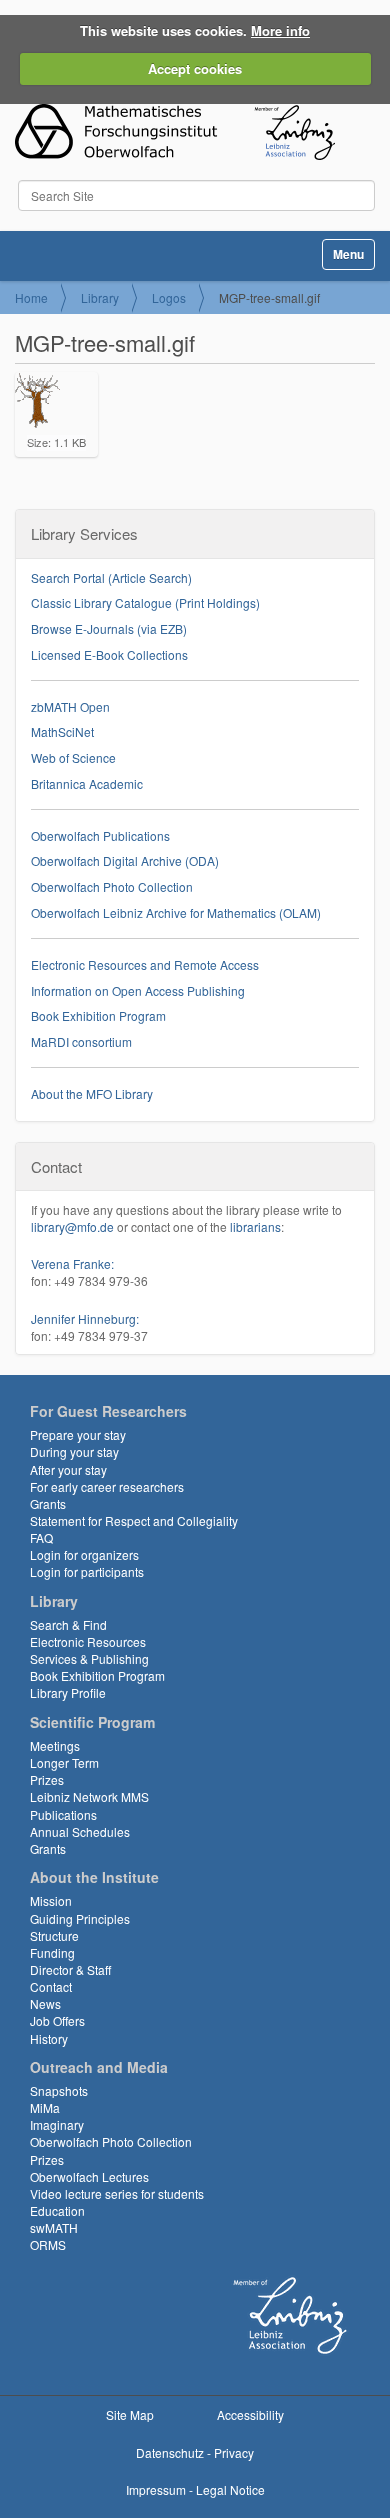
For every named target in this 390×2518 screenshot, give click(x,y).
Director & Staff (70, 1969)
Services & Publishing (89, 1658)
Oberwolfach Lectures (89, 2176)
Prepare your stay (78, 1434)
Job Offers (57, 2020)
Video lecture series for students (117, 2193)
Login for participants (87, 1571)
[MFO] (175, 132)
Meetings (55, 1745)
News (45, 2003)
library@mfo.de (72, 1226)
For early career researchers (107, 1486)
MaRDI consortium (81, 1041)
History (49, 2038)
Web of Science (73, 757)
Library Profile (68, 1692)
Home (31, 297)
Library (100, 297)
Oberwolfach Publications (100, 835)
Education (57, 2210)
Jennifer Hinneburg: (85, 1318)
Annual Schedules (80, 1831)
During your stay (74, 1451)
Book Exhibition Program (98, 1015)
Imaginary (57, 2124)
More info (280, 30)
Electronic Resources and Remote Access (145, 964)
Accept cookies (195, 68)
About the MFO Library (92, 1093)
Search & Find (68, 1624)
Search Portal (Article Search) (111, 577)
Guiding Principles (80, 1918)
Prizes (47, 1779)
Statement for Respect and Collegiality (134, 1520)
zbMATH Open (70, 706)
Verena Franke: (72, 1263)
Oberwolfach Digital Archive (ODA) (125, 860)
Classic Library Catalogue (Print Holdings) (145, 602)
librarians (255, 1226)
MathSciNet (62, 731)
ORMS (48, 2244)
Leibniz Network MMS (89, 1796)
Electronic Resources (88, 1641)
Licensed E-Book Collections (109, 654)
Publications (63, 1814)
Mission (51, 1900)
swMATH (54, 2227)
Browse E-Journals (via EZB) (109, 628)
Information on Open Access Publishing (138, 990)
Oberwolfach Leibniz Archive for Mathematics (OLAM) (176, 912)
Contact (51, 1986)
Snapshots (59, 2090)
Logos (169, 297)
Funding (52, 1952)
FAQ (41, 1537)
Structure (54, 1935)
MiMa (45, 2107)
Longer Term (64, 1762)
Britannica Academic (87, 783)
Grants (48, 1503)
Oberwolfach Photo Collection (112, 886)
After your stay (68, 1469)
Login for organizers (84, 1554)
